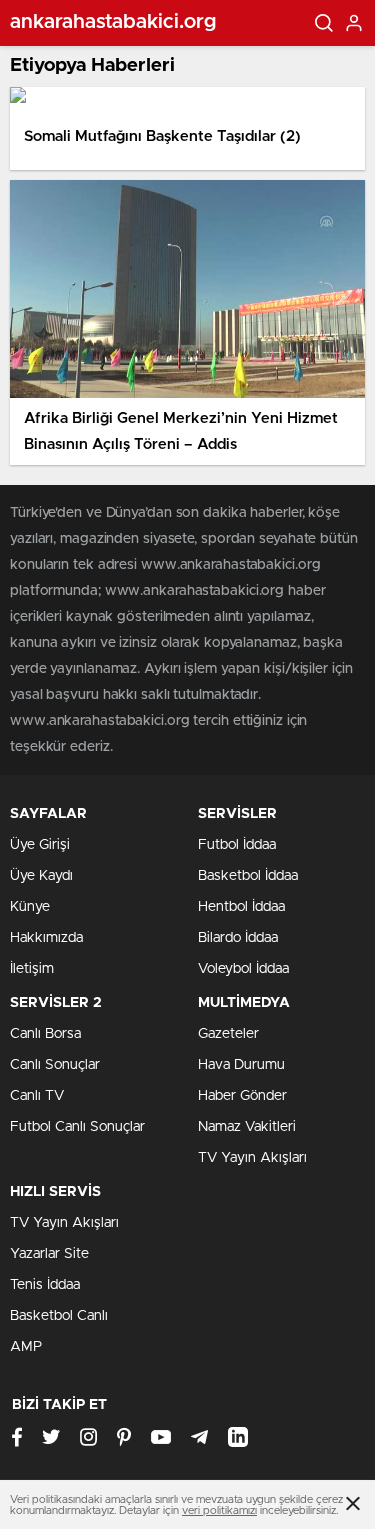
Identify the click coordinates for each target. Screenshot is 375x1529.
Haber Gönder (242, 1096)
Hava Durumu (241, 1065)
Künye (30, 907)
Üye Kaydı (41, 876)
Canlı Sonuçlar (55, 1065)
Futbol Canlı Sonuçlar (77, 1127)
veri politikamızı (219, 1510)
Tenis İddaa (45, 1285)
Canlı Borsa (45, 1034)
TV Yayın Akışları (252, 1158)
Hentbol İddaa (241, 907)
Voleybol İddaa (243, 969)
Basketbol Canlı (59, 1316)
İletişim (32, 969)
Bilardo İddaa (238, 938)
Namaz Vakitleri (247, 1127)
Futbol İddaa (237, 845)
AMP (26, 1347)
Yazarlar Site (49, 1254)
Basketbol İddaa (248, 876)
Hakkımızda (46, 938)
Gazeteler (228, 1034)
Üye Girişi (40, 845)
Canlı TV (37, 1096)
